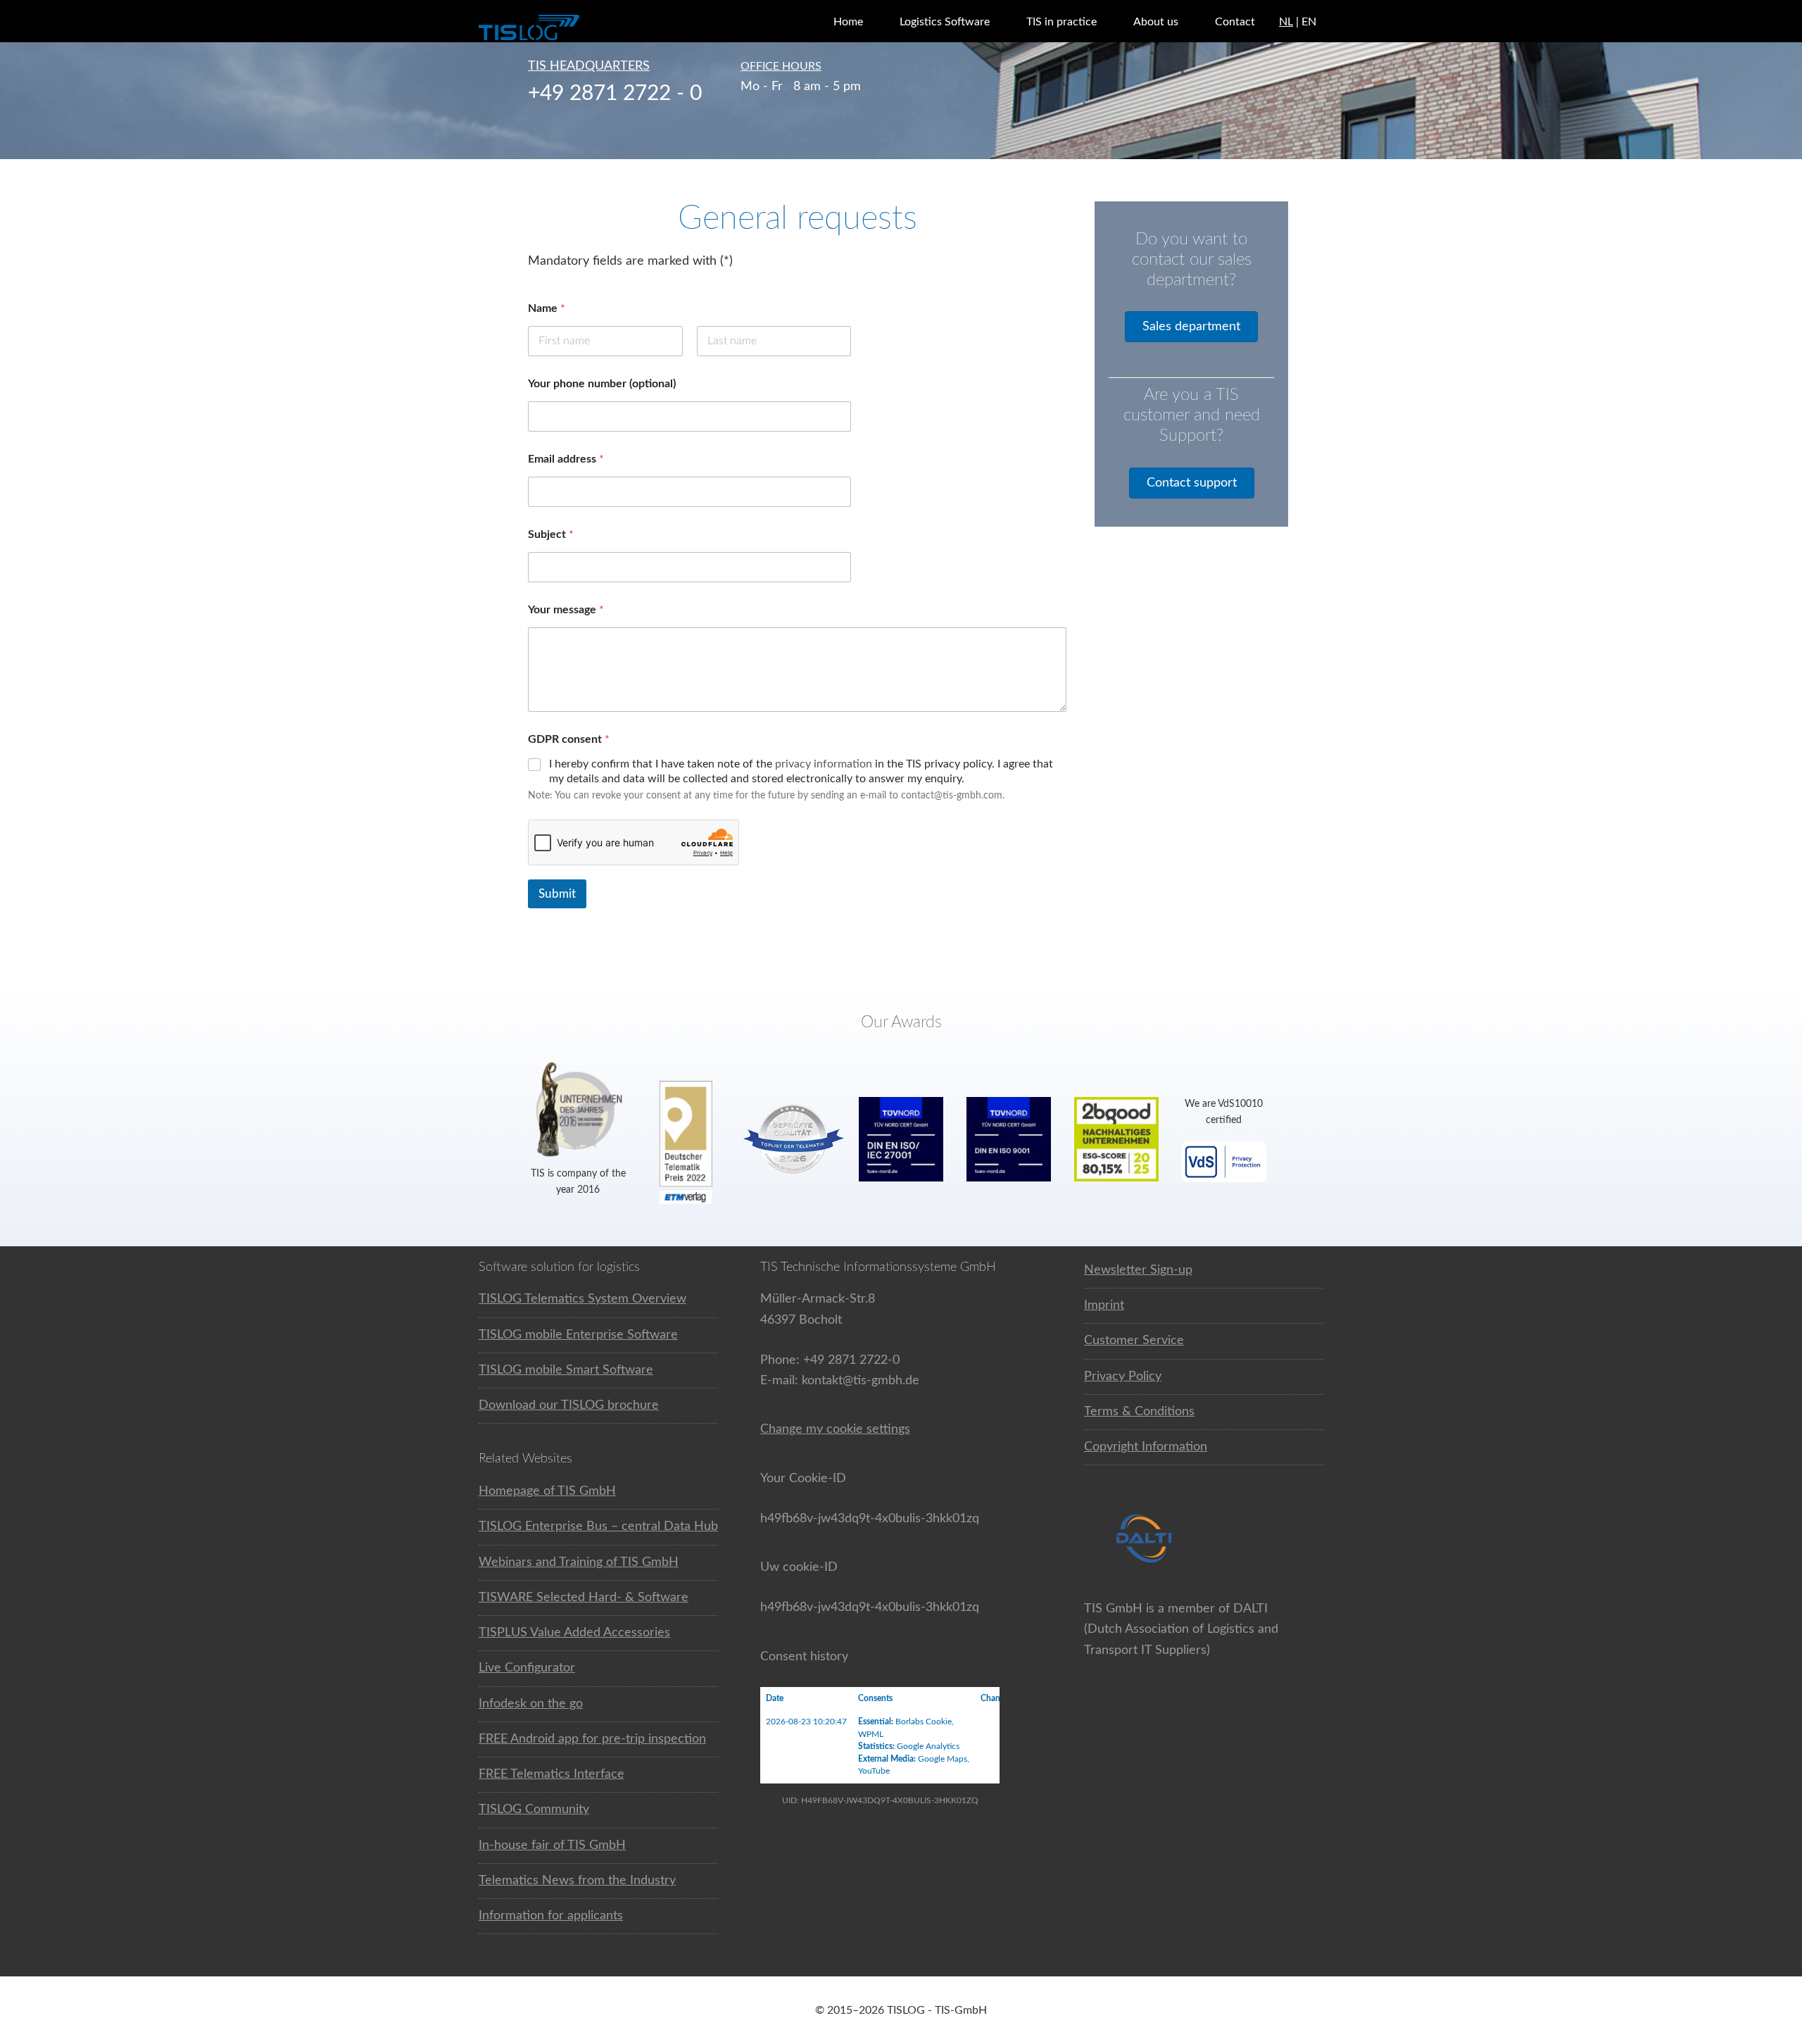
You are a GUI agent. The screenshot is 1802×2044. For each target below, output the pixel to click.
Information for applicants (551, 1916)
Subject (551, 534)
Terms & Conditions (1139, 1412)
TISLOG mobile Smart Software (566, 1370)
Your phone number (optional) (602, 384)
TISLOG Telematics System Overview (582, 1299)
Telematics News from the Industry (577, 1881)
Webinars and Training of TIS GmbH (579, 1562)
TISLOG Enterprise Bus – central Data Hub (598, 1526)
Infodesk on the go (531, 1704)
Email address (566, 459)
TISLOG (563, 28)
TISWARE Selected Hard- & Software (584, 1598)
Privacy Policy (1123, 1377)
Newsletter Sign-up (1138, 1270)
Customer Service (1134, 1341)
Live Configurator (527, 1668)
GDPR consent (569, 739)
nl (1286, 22)
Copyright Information (1146, 1447)
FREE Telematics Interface (552, 1774)
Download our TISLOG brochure (569, 1405)
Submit (557, 894)
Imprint (1104, 1305)
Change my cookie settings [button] (835, 1429)
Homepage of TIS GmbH (547, 1491)
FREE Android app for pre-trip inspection (592, 1739)
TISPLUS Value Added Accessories (574, 1633)
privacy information (824, 764)
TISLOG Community (534, 1810)
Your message (566, 610)
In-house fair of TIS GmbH (552, 1845)
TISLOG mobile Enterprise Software (578, 1335)
